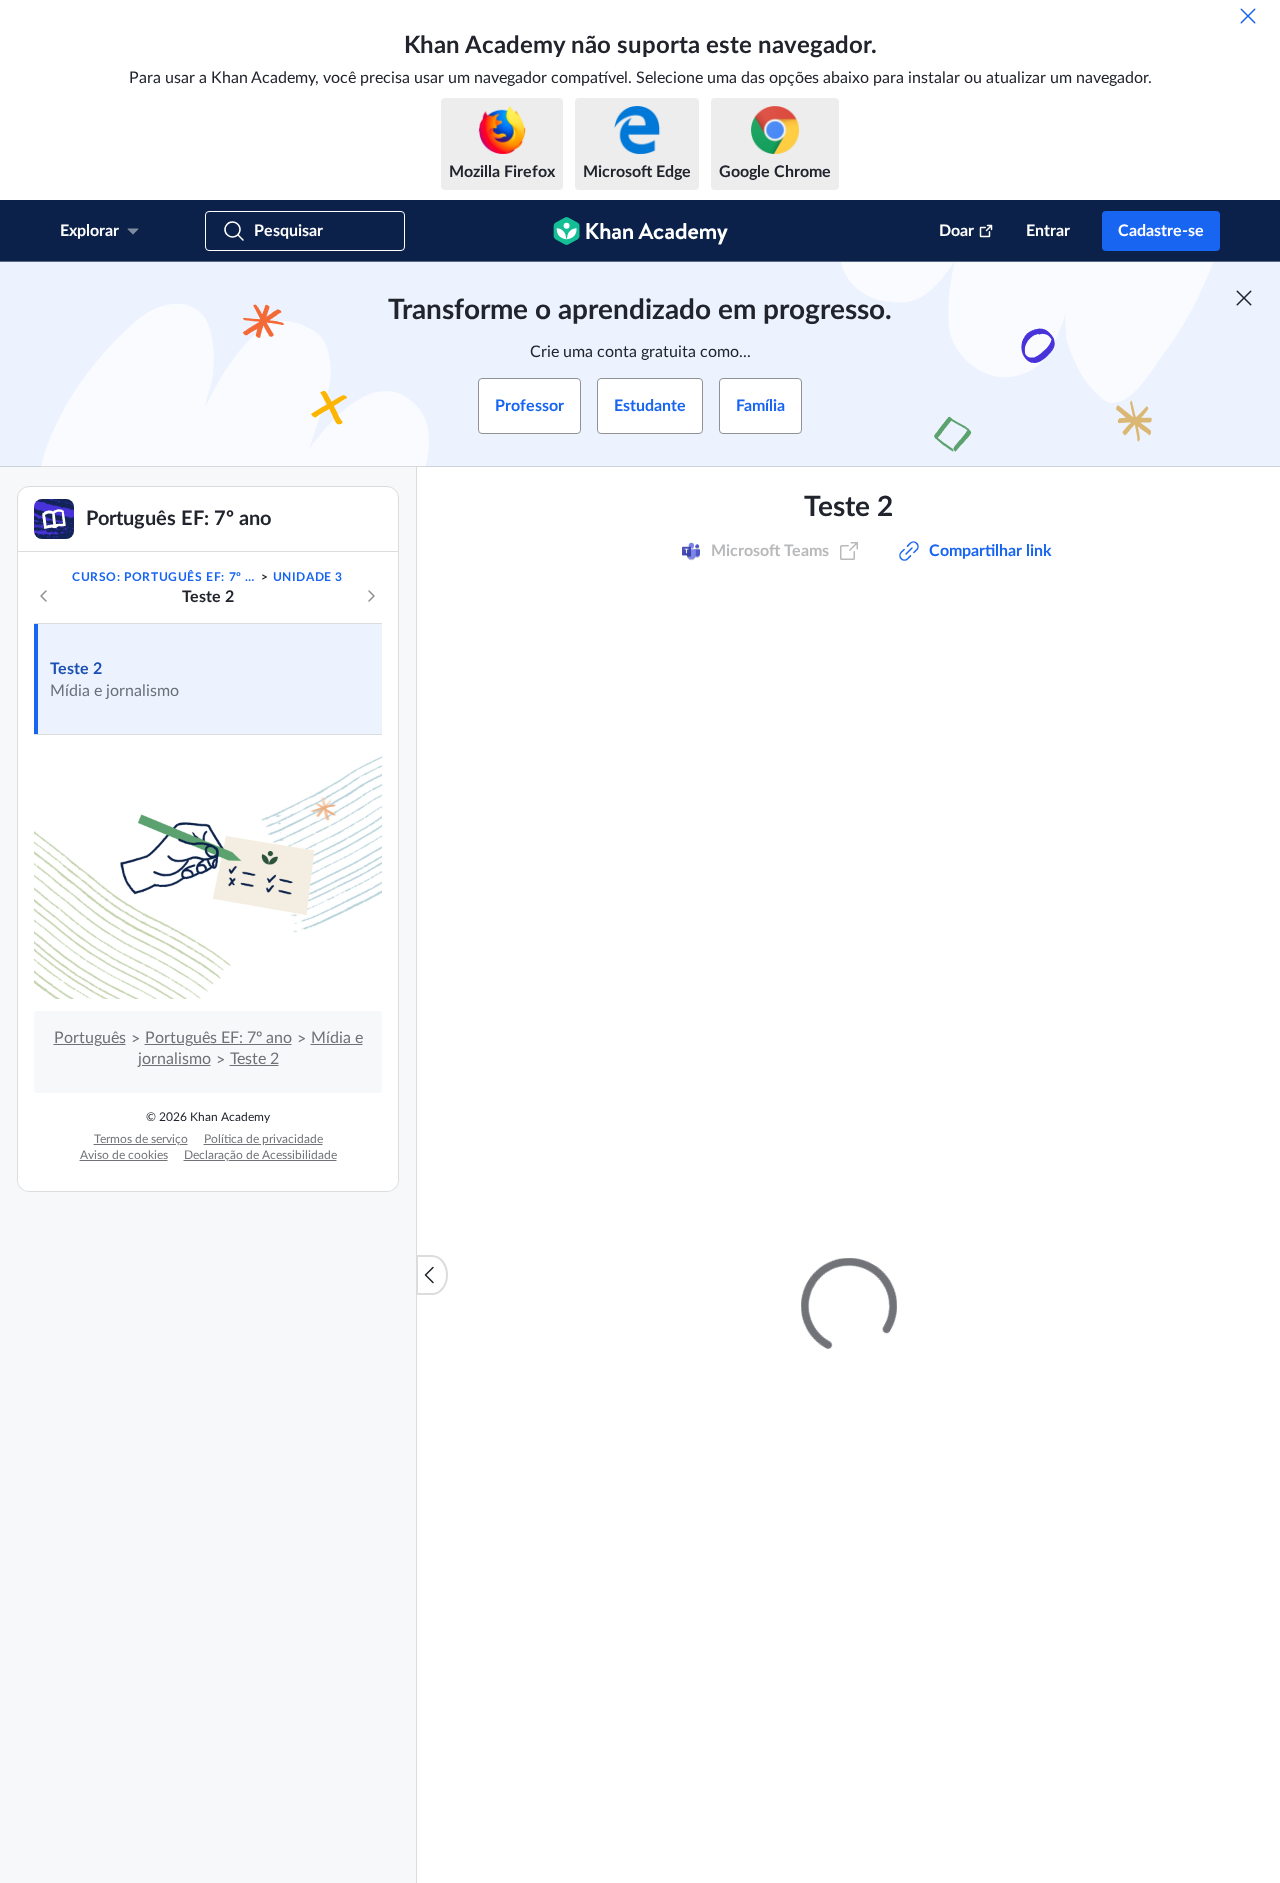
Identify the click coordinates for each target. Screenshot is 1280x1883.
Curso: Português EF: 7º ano (165, 577)
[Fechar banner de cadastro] (1244, 298)
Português (90, 1038)
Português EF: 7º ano (218, 1038)
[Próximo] (371, 596)
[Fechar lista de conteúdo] (432, 1275)
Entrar (1048, 231)
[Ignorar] (1248, 16)
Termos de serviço (141, 1139)
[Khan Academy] (640, 231)
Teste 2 (76, 669)
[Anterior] (44, 596)
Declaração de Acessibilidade (260, 1155)
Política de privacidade (263, 1139)
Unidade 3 (308, 577)
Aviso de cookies (124, 1155)
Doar (956, 231)
